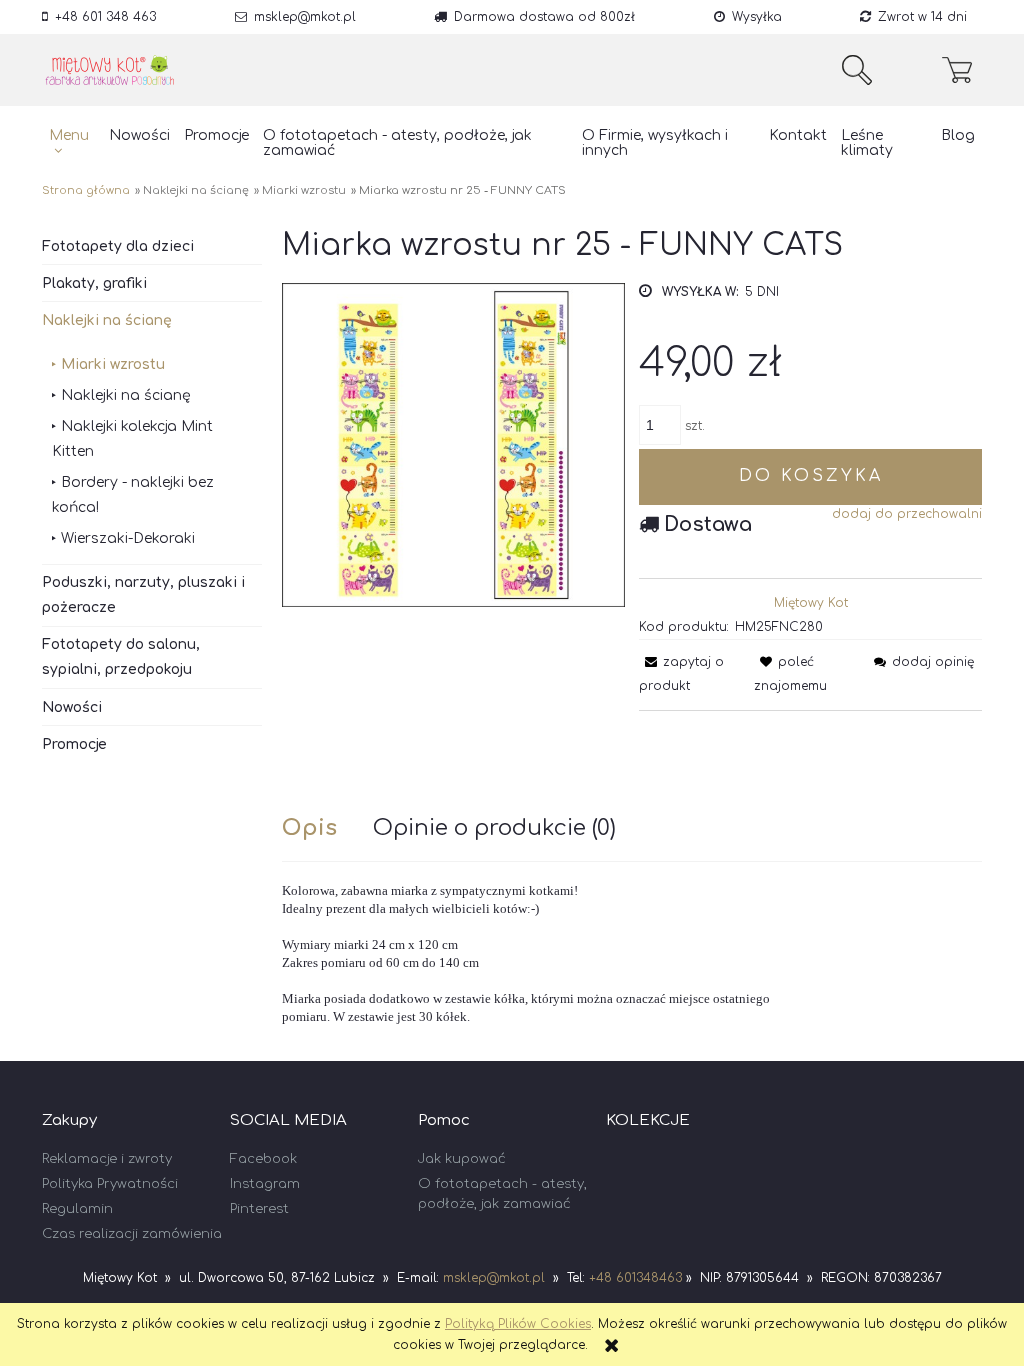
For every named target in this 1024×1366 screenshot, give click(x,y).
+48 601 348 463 (105, 17)
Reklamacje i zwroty (107, 1159)
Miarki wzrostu (113, 364)
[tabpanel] (632, 954)
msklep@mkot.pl (305, 17)
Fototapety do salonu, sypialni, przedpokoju (121, 657)
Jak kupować (462, 1159)
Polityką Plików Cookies (518, 1324)
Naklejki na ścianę (107, 320)
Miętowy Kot (811, 603)
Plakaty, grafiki (94, 283)
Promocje (74, 744)
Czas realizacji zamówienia (132, 1234)
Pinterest (259, 1209)
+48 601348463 (635, 1278)
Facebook (263, 1159)
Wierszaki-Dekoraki (128, 538)
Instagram (265, 1184)
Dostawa (708, 524)
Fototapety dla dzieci (118, 246)
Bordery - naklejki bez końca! (133, 495)
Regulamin (77, 1209)
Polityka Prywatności (110, 1184)
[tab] (327, 828)
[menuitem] (72, 143)
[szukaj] (857, 70)
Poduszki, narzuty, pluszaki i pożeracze (143, 595)
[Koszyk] (962, 70)
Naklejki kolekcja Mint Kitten (132, 439)
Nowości (72, 707)
